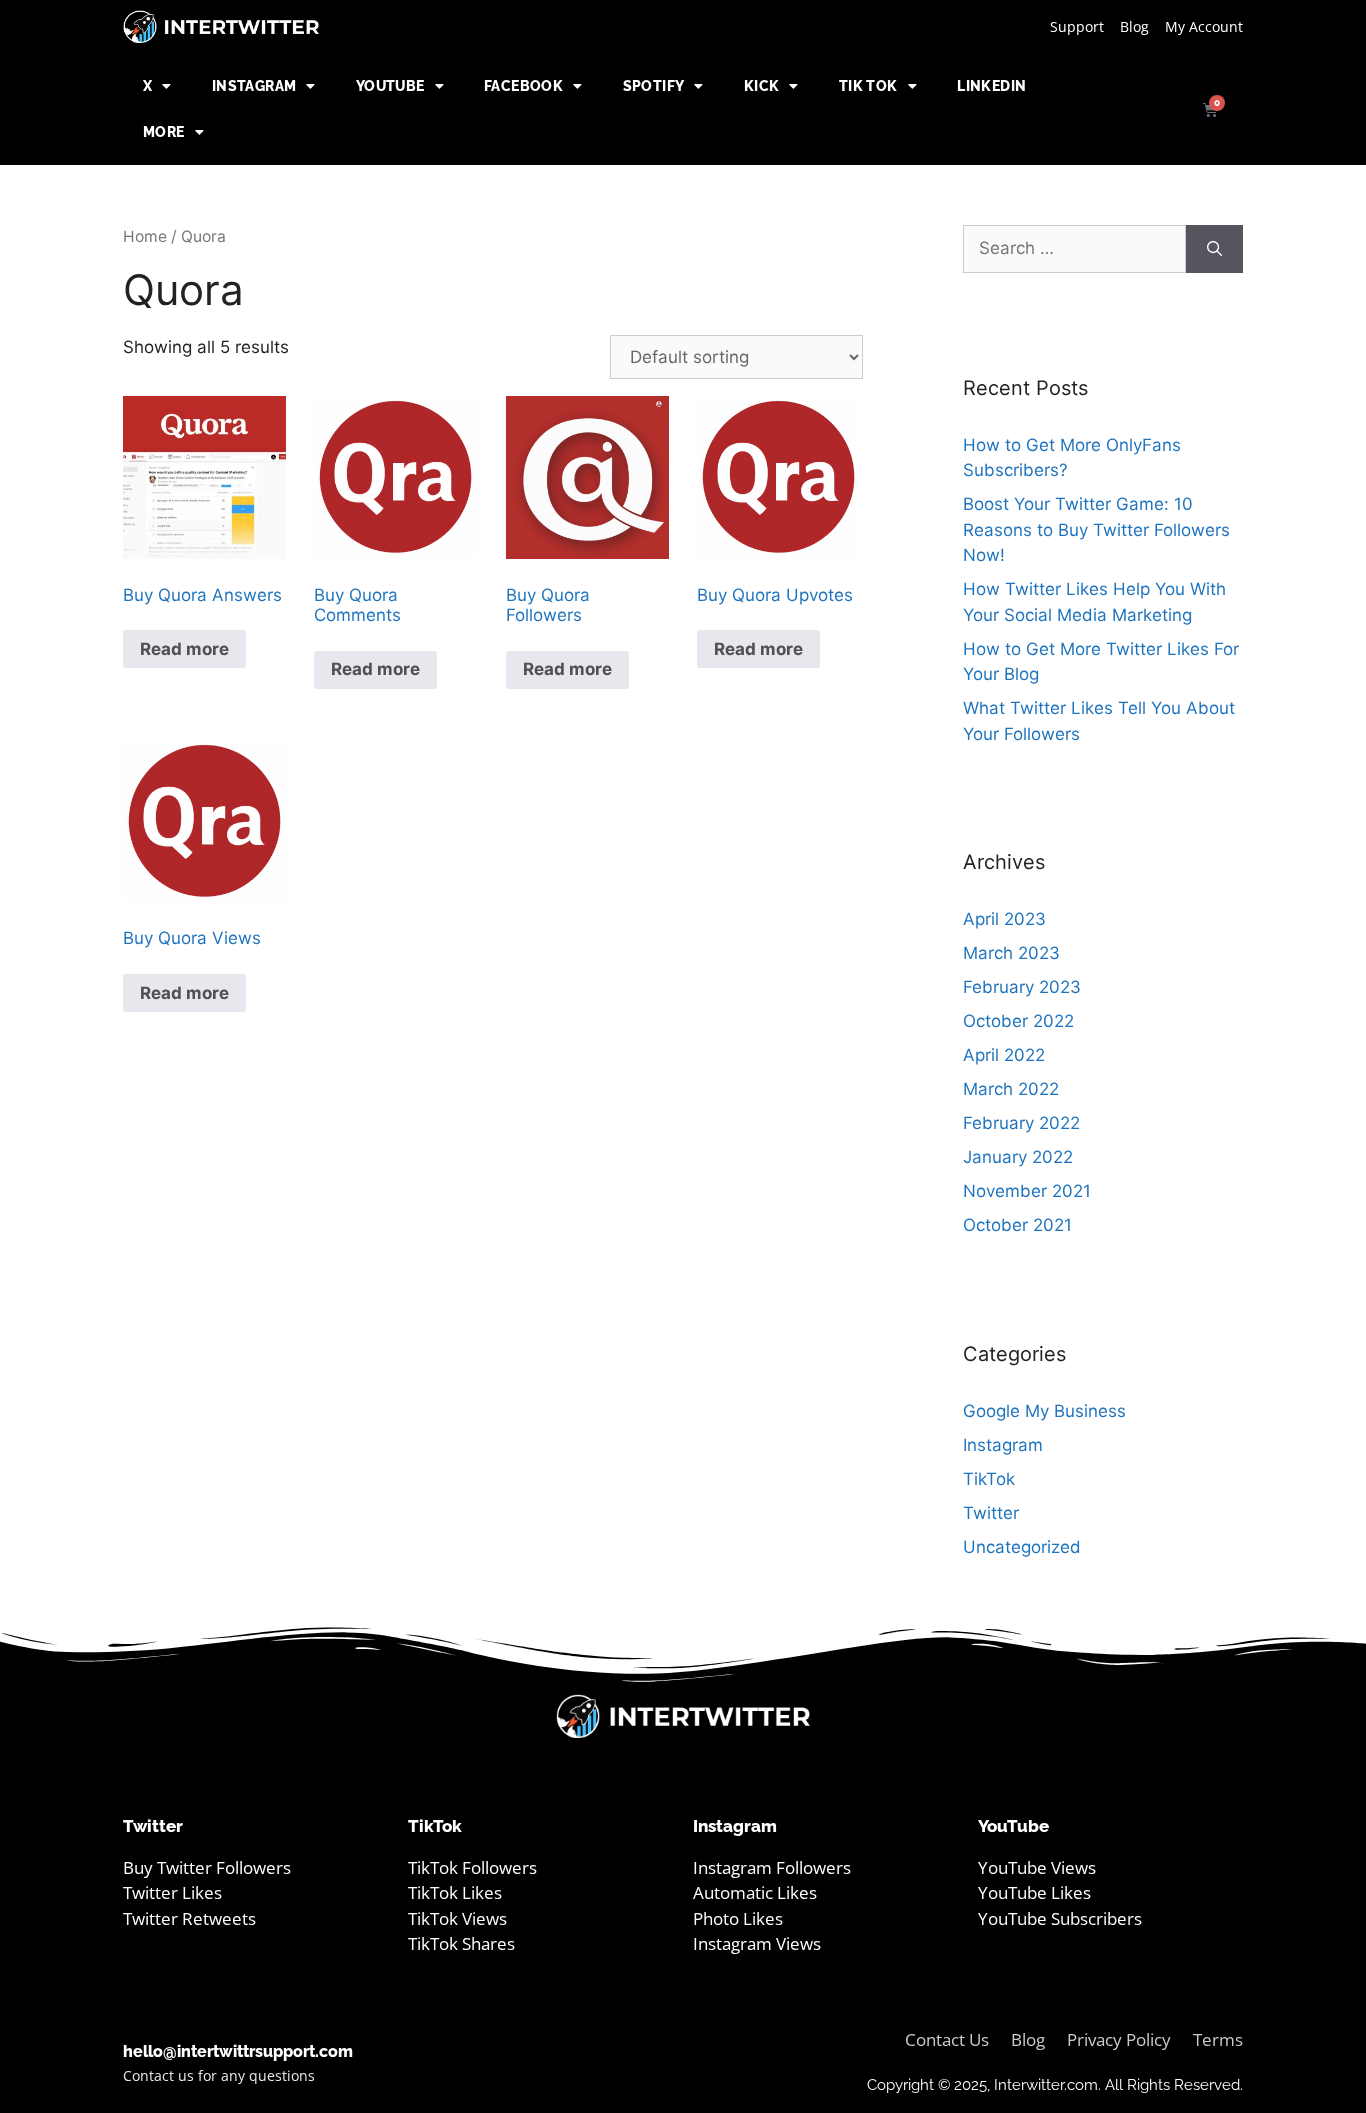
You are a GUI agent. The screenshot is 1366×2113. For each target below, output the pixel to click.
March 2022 (1011, 1089)
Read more (184, 649)
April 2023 (1004, 919)
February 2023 (1022, 987)
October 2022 (1018, 1021)
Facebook (523, 86)
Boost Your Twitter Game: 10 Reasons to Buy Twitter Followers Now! (1096, 529)
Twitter (991, 1513)
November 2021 (1027, 1191)
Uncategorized (1022, 1547)
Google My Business (1044, 1411)
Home (145, 236)
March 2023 (1011, 953)
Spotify (654, 86)
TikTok (989, 1479)
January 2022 (1018, 1157)
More (164, 132)
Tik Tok (868, 86)
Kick (762, 86)
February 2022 (1021, 1123)
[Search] (1214, 249)
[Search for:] (1074, 249)
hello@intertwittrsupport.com (238, 2051)
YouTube (390, 86)
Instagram (254, 86)
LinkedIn (991, 86)
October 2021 (1017, 1225)
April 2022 (1004, 1055)
